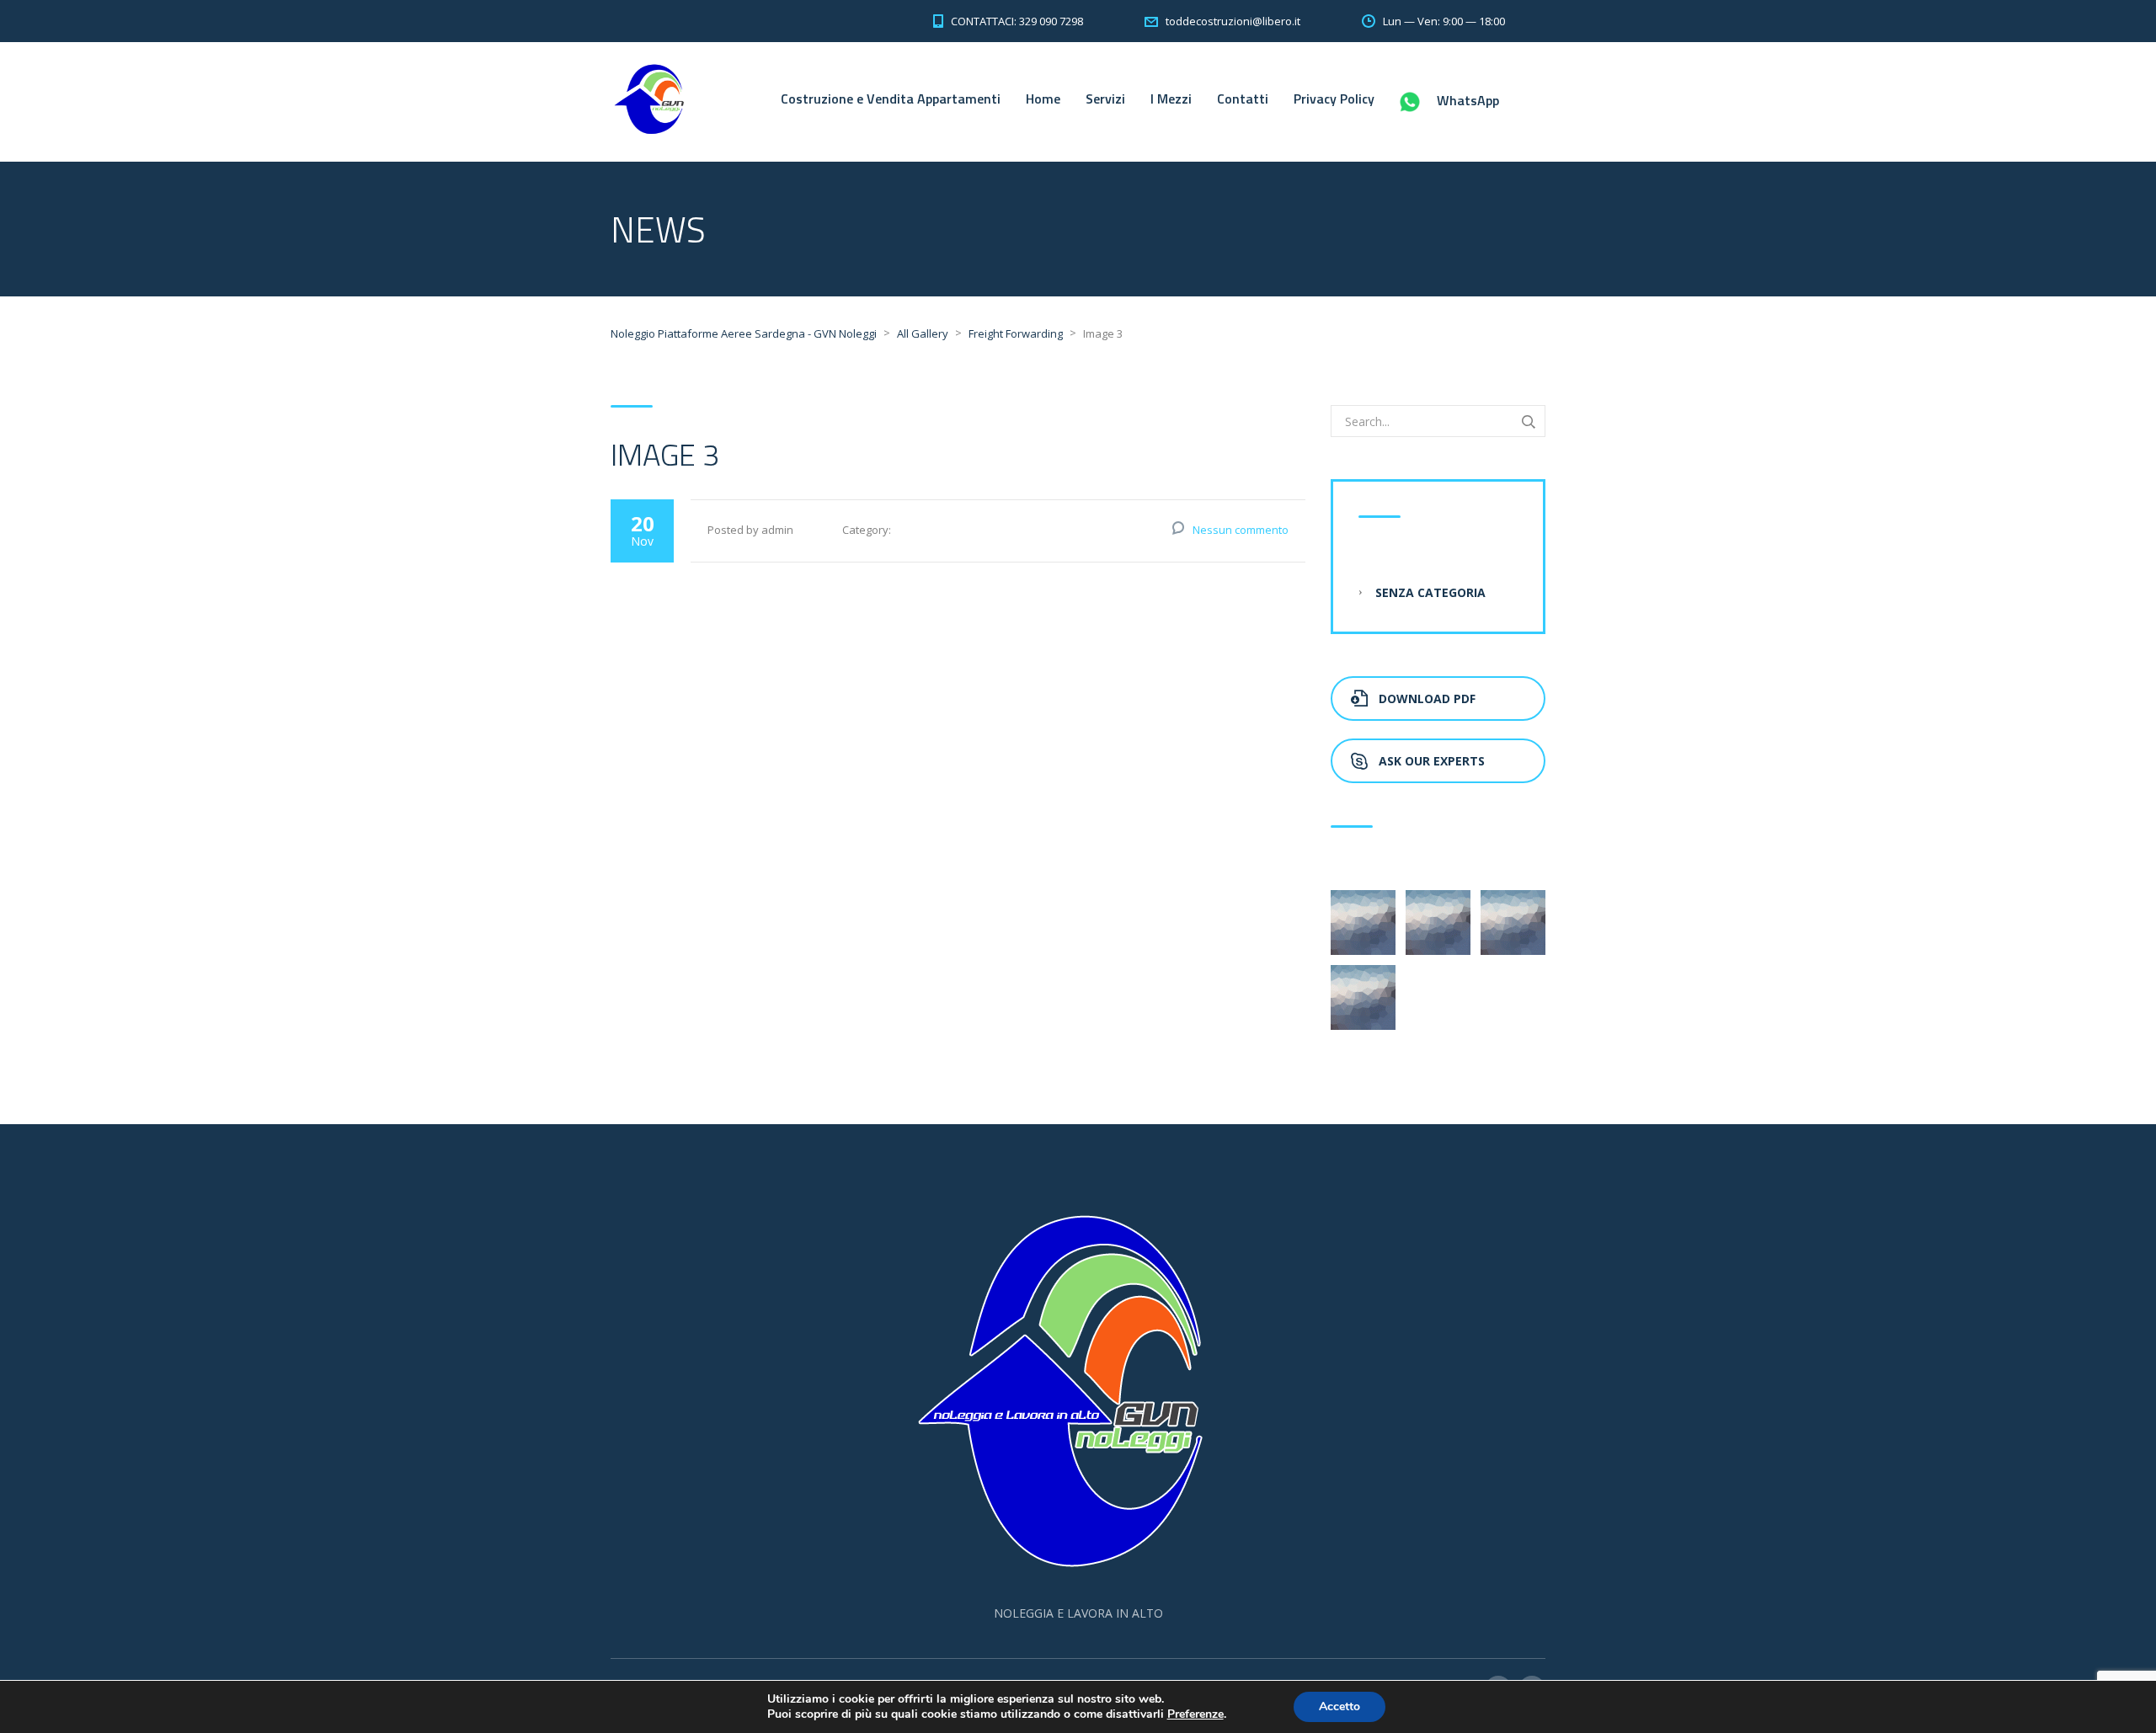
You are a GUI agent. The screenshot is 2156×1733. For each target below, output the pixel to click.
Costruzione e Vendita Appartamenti (891, 99)
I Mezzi (1171, 99)
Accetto (1339, 1706)
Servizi (1105, 99)
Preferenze (1195, 1714)
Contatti (1243, 99)
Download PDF (1427, 699)
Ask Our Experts (1432, 761)
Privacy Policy (1334, 99)
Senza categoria (1430, 592)
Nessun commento (1241, 530)
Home (1043, 99)
